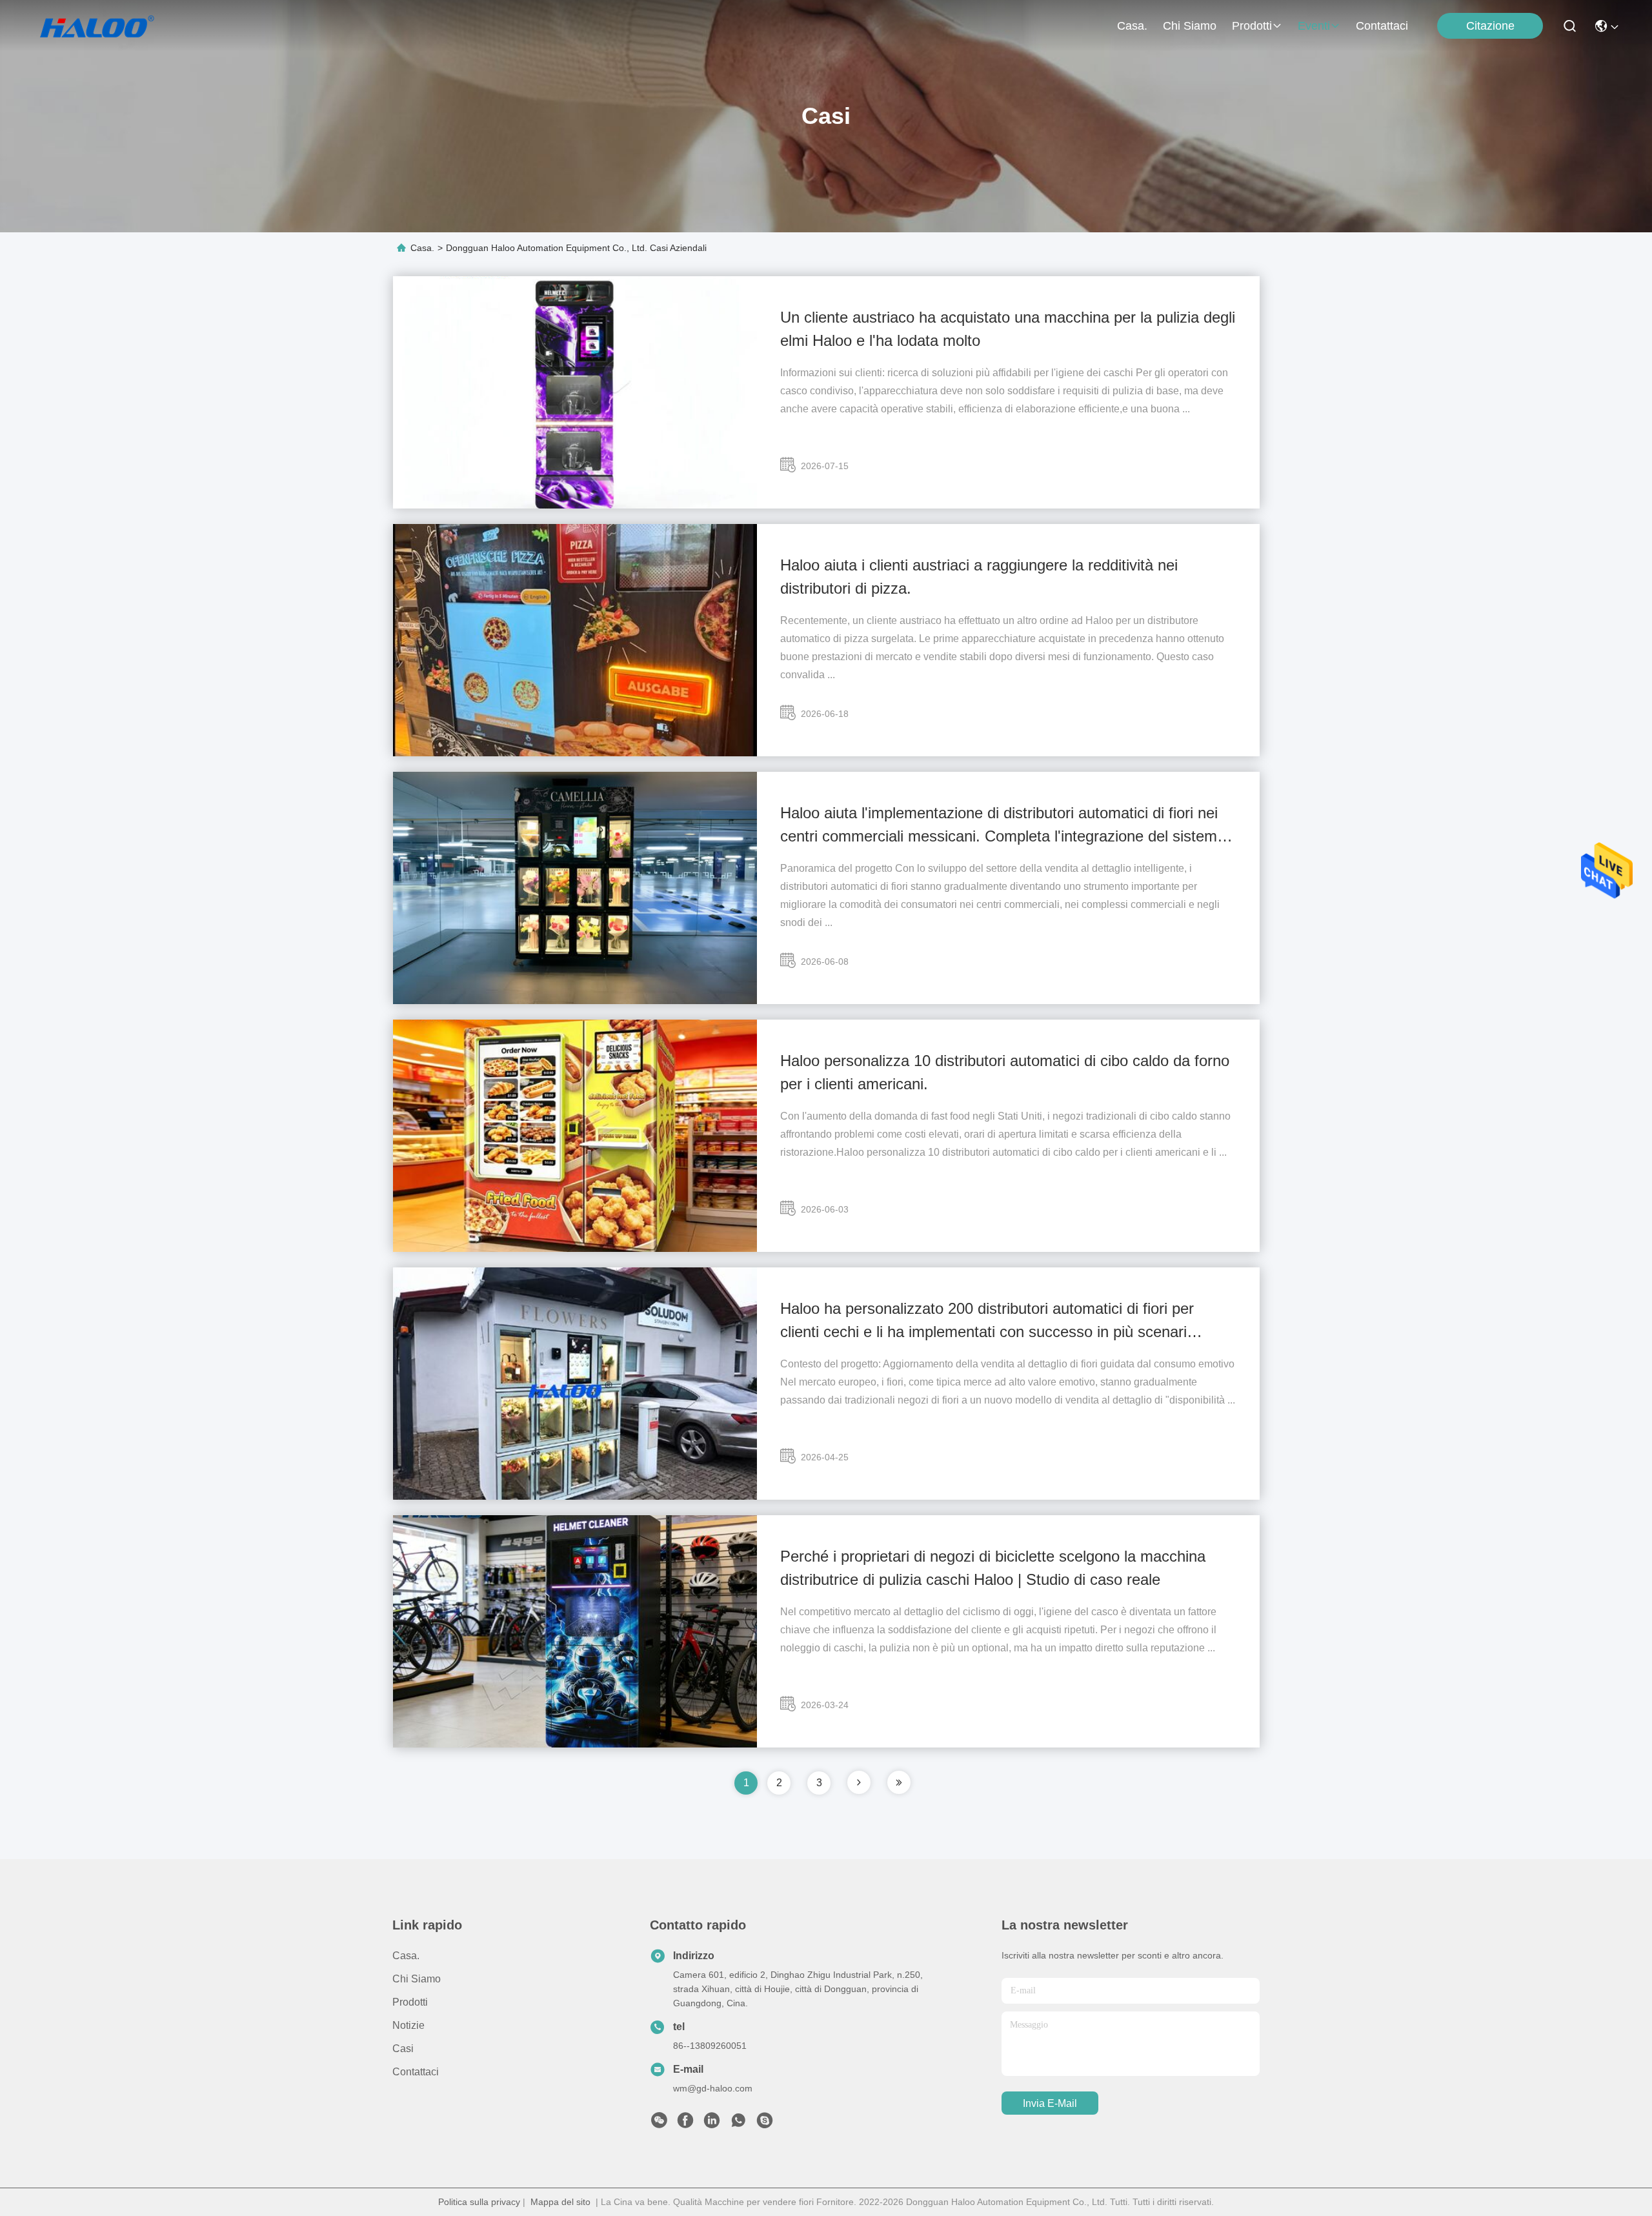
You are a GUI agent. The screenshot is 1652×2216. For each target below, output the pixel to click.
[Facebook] (685, 2124)
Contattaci (1382, 26)
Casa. (1132, 26)
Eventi (1314, 26)
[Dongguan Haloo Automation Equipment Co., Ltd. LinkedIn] (712, 2124)
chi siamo (1190, 26)
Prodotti (1252, 26)
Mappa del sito (560, 2202)
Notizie (408, 2025)
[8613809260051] (738, 2124)
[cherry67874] (765, 2124)
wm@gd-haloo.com (713, 2088)
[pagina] (859, 1782)
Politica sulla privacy (479, 2202)
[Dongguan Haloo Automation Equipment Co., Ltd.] (111, 26)
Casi (403, 2049)
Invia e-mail (1050, 2103)
